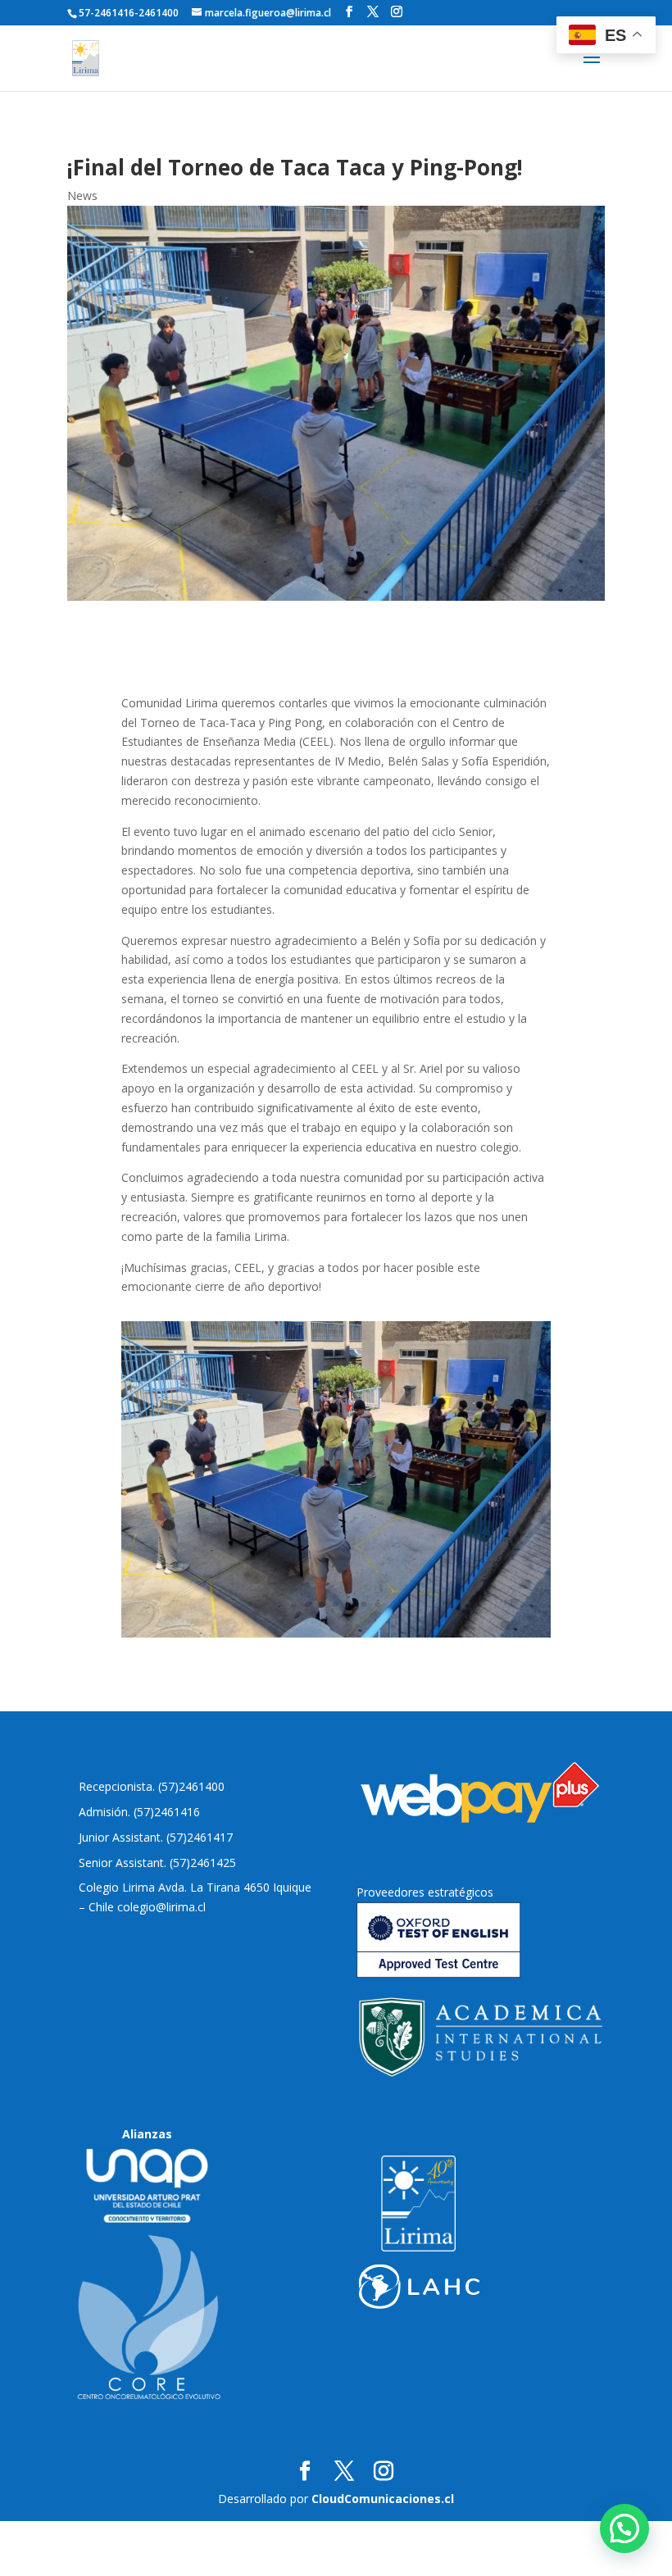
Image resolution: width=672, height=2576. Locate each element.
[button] (624, 2528)
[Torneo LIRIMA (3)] (336, 1633)
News (82, 195)
